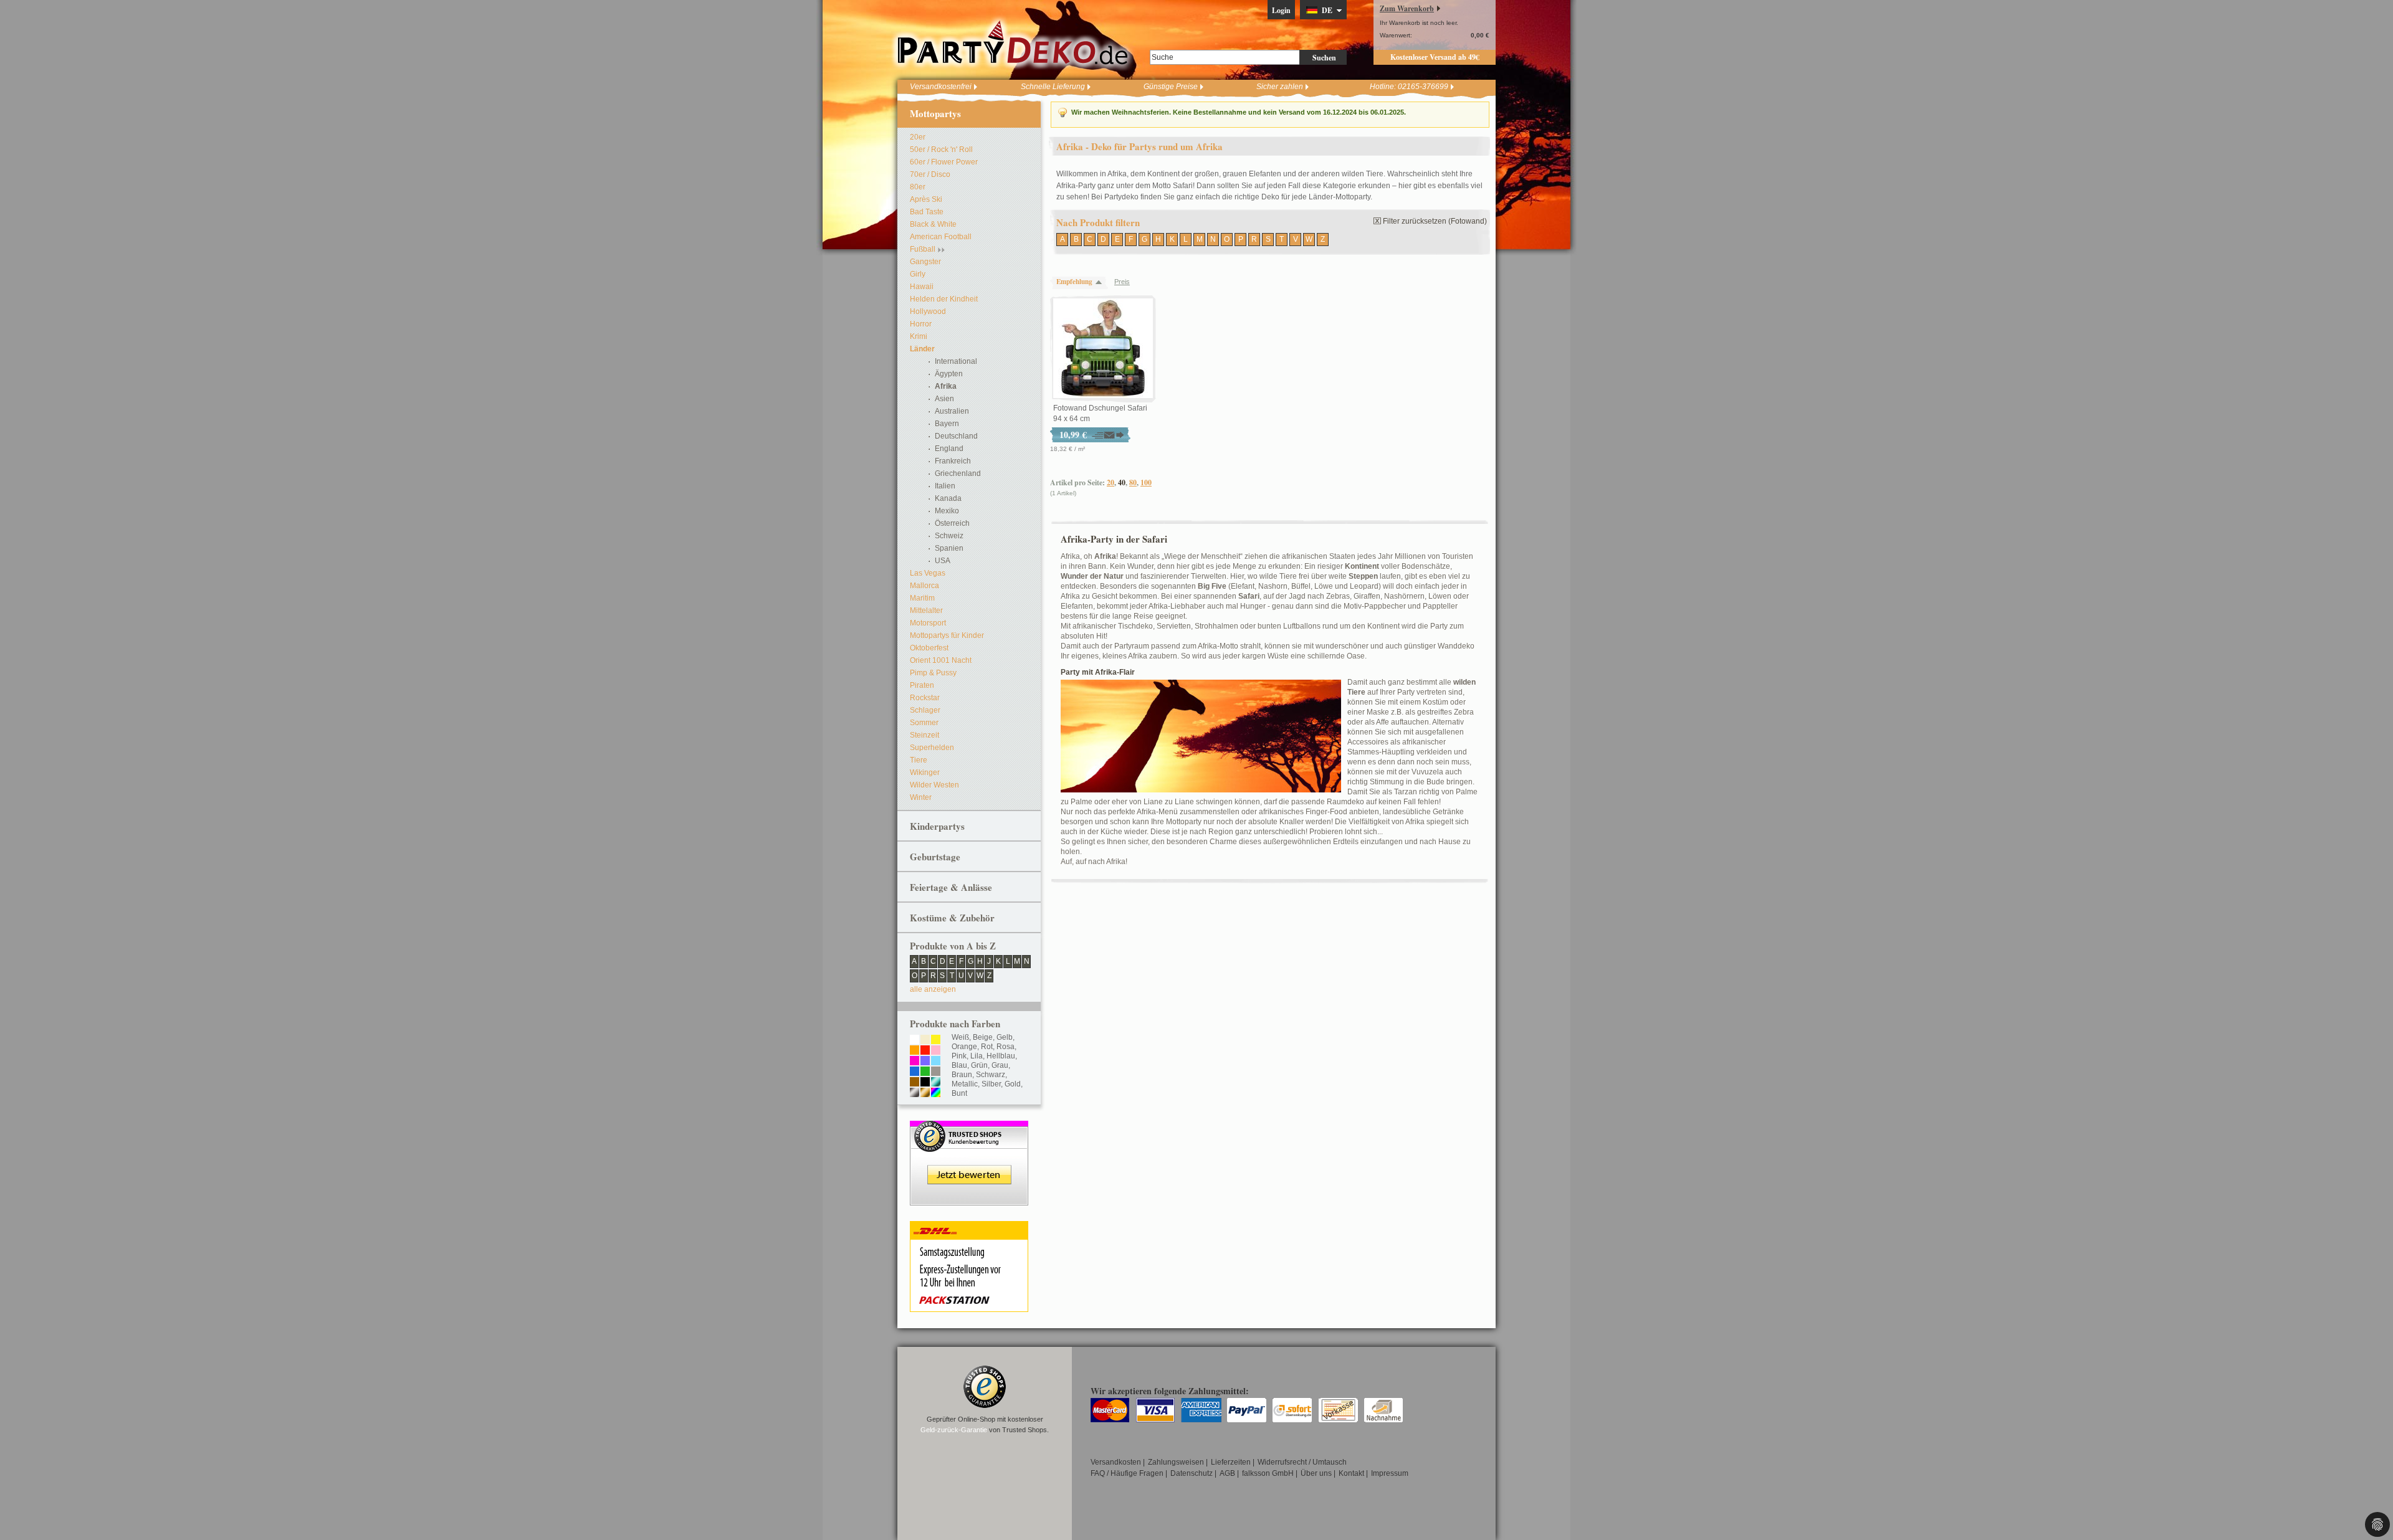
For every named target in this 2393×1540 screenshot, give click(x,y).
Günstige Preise (1171, 87)
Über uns (1316, 1473)
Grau (1000, 1065)
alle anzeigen (933, 989)
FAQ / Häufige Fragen (1127, 1473)
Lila (977, 1056)
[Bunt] (936, 1093)
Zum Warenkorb (1407, 8)
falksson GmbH (1268, 1473)
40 (1122, 482)
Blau (959, 1065)
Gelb (1005, 1037)
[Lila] (925, 1062)
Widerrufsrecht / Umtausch (1302, 1462)
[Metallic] (936, 1083)
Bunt (959, 1093)
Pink (959, 1056)
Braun (962, 1075)
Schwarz (991, 1075)
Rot (987, 1047)
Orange (964, 1047)
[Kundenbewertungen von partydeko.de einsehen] (969, 1126)
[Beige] (925, 1040)
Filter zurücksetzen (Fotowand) (1435, 221)
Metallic (965, 1084)
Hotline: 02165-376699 (1409, 87)
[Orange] (915, 1051)
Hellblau (1001, 1056)
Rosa (1005, 1047)
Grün (979, 1065)
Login (1281, 10)
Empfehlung (1074, 282)
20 (1111, 482)
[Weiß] (915, 1040)
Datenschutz (1192, 1473)
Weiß (960, 1037)
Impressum (1390, 1473)
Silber (991, 1084)
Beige (983, 1037)
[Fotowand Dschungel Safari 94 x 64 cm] (1103, 349)
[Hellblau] (936, 1062)
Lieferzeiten (1231, 1462)
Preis (1122, 282)
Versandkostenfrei (941, 87)
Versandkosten (1116, 1462)
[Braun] (915, 1083)
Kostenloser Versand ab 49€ (1435, 57)
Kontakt (1351, 1473)
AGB (1227, 1473)
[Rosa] (936, 1051)
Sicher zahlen (1280, 87)
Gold (1013, 1084)
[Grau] (936, 1072)
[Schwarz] (925, 1083)
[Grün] (925, 1072)
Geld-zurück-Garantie (954, 1430)
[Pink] (915, 1062)
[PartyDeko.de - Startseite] (1013, 43)
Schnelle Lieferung (1053, 87)
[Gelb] (936, 1040)
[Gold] (925, 1093)
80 (1133, 482)
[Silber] (915, 1093)
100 (1146, 482)
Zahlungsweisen (1176, 1462)
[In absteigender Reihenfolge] (1102, 282)
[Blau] (915, 1072)
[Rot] (925, 1051)
